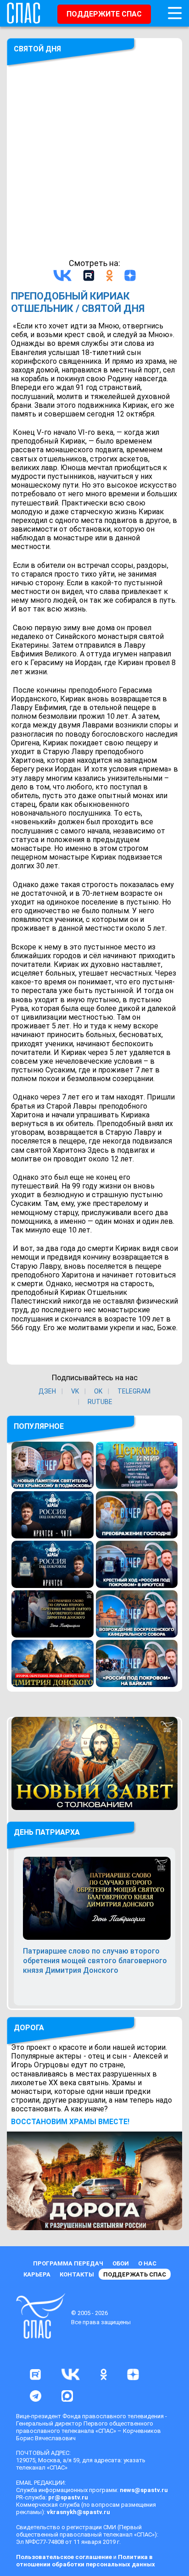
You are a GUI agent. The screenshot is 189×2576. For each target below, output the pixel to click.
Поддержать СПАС (135, 2274)
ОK (98, 1391)
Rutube (100, 1402)
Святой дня (37, 49)
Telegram (134, 1391)
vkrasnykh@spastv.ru (78, 2512)
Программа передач (68, 2263)
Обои (121, 2263)
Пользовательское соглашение (64, 2557)
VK (75, 1391)
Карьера (37, 2274)
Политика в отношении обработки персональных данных (86, 2561)
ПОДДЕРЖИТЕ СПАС (104, 14)
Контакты (77, 2274)
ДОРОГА (29, 2028)
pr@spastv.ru (68, 2497)
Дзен (47, 1391)
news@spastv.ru (144, 2490)
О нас (147, 2263)
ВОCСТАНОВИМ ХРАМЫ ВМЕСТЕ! (70, 2122)
